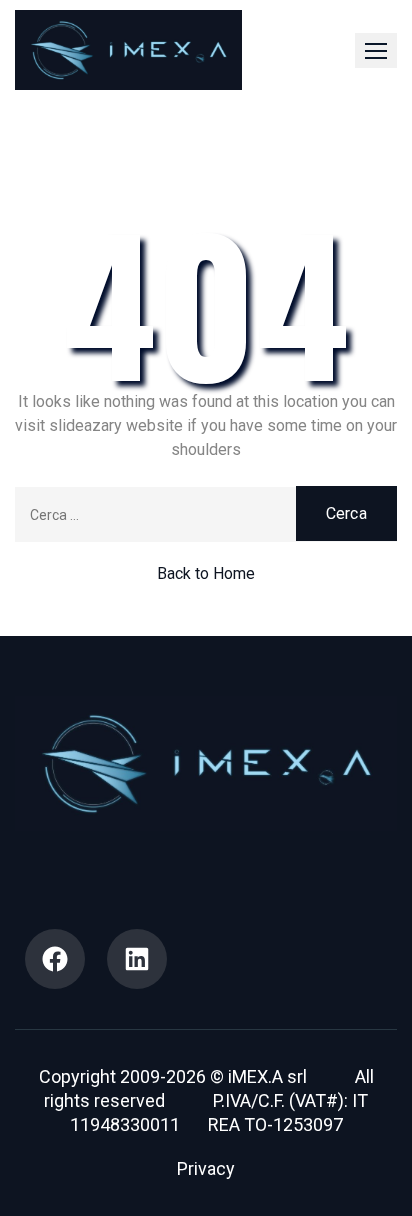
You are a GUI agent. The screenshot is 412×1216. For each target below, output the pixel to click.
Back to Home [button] (206, 573)
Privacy (206, 1168)
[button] (376, 50)
